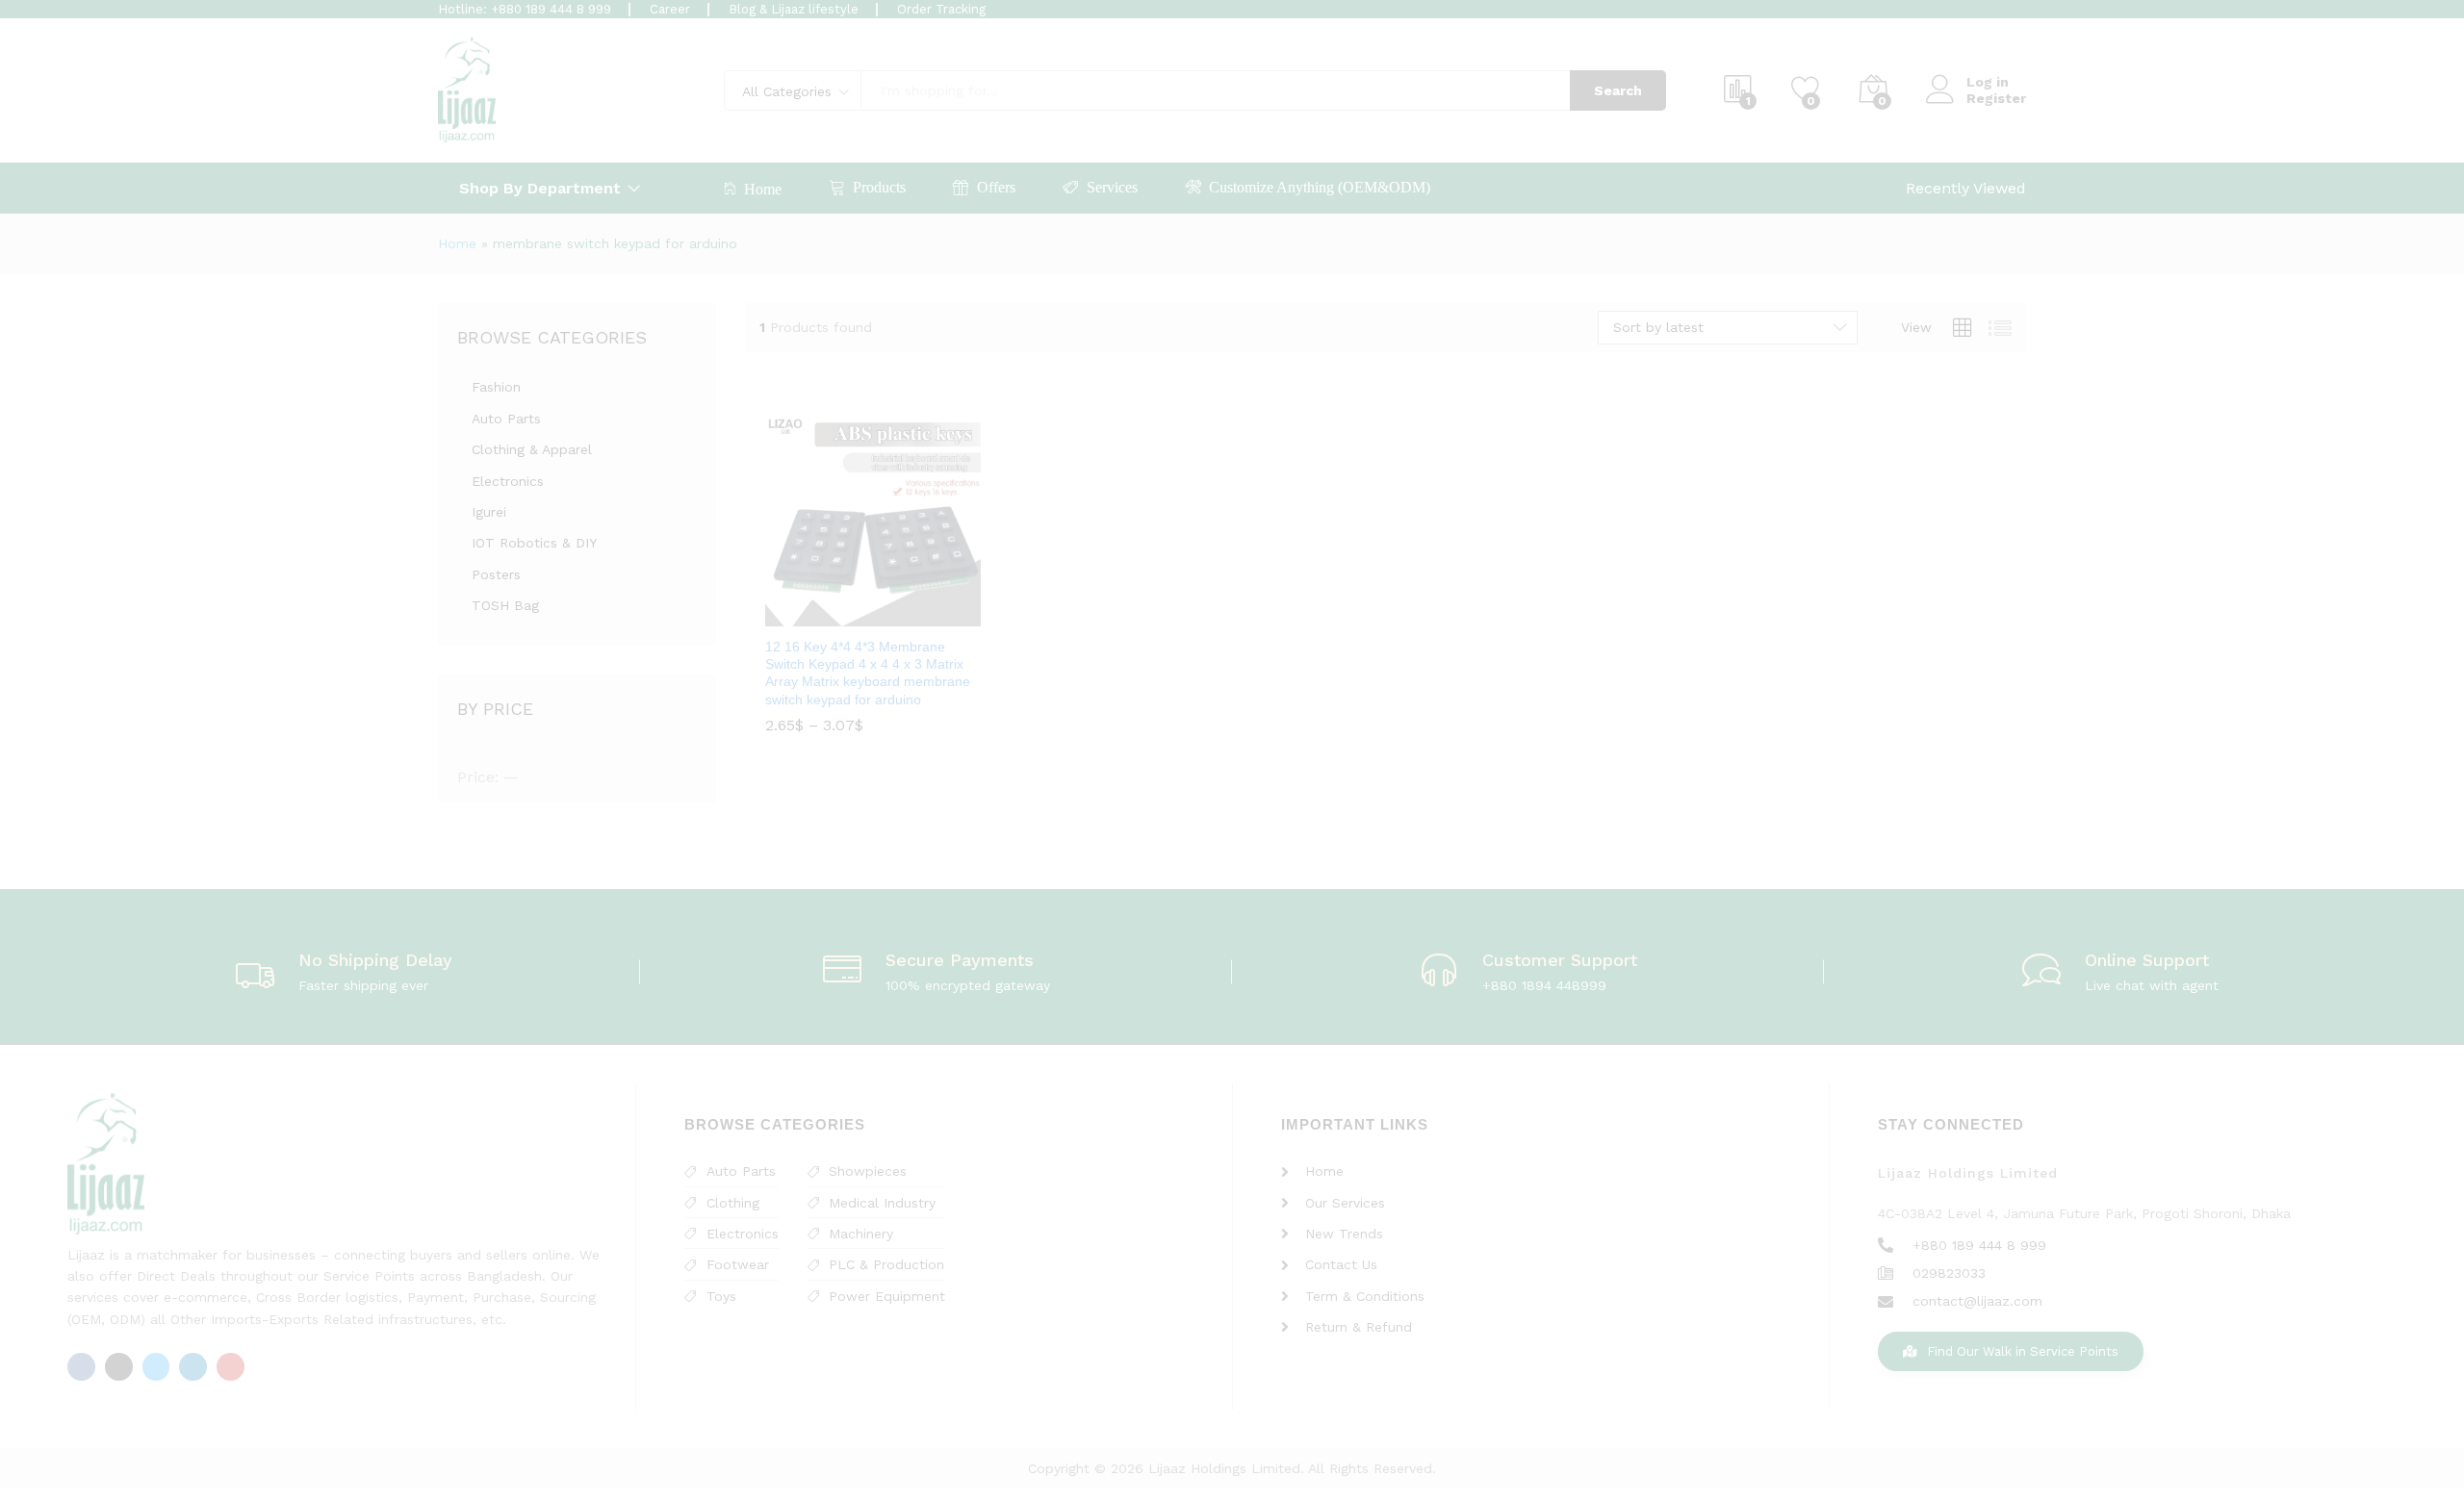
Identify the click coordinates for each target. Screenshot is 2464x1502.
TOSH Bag (505, 605)
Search (1618, 90)
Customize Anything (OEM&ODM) (1320, 187)
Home (763, 189)
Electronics (508, 481)
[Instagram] (119, 1367)
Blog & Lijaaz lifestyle (794, 9)
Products (879, 187)
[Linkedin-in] (193, 1367)
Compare (917, 615)
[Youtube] (231, 1367)
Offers (996, 187)
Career (670, 9)
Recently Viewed (1966, 188)
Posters (496, 574)
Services (1112, 187)
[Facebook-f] (81, 1367)
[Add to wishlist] (873, 615)
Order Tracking (941, 9)
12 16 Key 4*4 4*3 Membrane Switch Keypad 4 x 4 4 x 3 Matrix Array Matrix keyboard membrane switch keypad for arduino (868, 673)
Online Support (2147, 960)
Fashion (496, 387)
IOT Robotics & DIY (534, 543)
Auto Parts (506, 419)
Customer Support (1560, 960)
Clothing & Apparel (532, 449)
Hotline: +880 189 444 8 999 (525, 9)
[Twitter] (156, 1367)
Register (1996, 98)
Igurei (489, 512)
